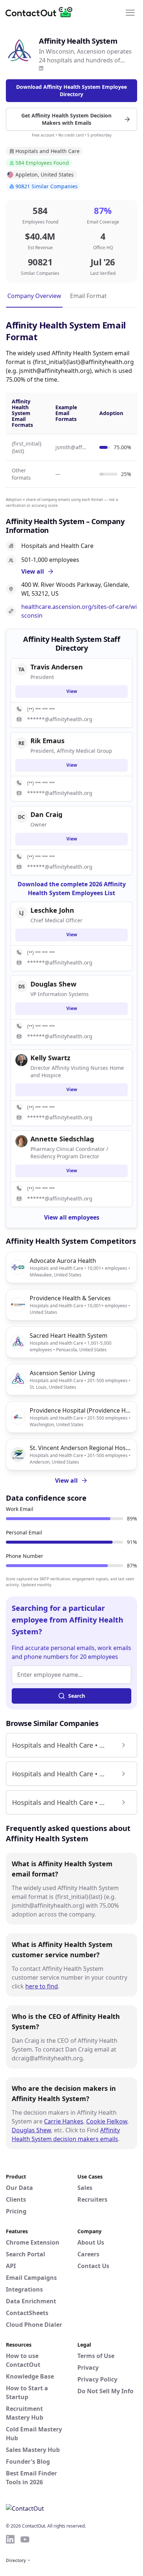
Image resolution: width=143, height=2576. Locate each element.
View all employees (72, 1217)
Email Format (88, 296)
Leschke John (52, 910)
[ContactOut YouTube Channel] (25, 2539)
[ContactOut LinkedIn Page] (10, 2539)
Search (77, 1696)
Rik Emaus (47, 741)
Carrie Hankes (64, 2121)
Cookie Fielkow (107, 2121)
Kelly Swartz (50, 1058)
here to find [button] (42, 1986)
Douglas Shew (31, 2130)
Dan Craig (46, 814)
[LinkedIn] (41, 68)
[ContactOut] (41, 12)
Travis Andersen (57, 667)
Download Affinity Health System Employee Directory (71, 90)
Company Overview (34, 296)
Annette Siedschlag (62, 1139)
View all (66, 1480)
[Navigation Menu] (130, 12)
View (72, 691)
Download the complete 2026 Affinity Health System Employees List (72, 889)
